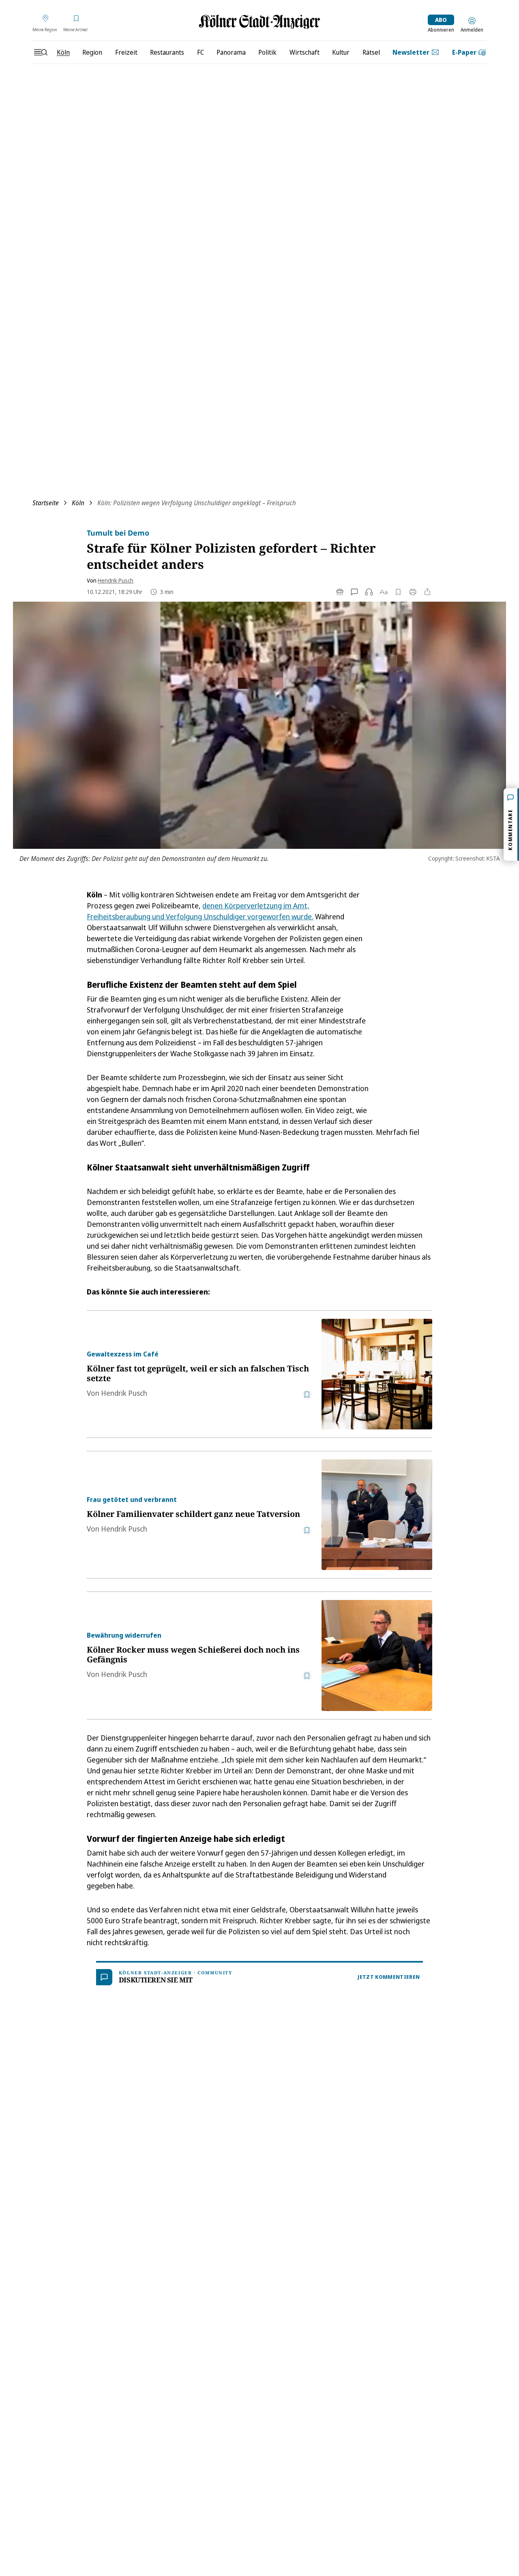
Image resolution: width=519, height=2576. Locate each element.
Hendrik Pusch (116, 580)
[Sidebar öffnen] (41, 52)
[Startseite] (259, 22)
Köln (78, 503)
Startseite (46, 503)
